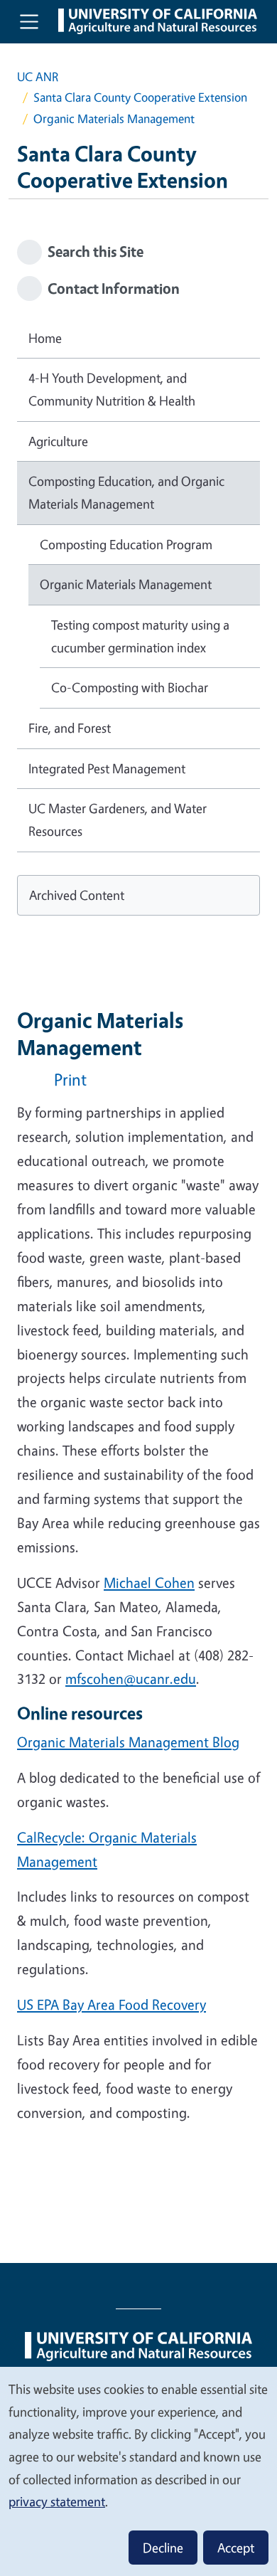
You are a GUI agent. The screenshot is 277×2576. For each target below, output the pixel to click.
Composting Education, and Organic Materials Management (126, 492)
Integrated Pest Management (107, 768)
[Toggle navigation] (29, 21)
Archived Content (77, 895)
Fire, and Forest (70, 728)
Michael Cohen (149, 1583)
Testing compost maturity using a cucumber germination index (140, 636)
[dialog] (138, 2471)
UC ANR (38, 76)
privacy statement (57, 2501)
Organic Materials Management (126, 584)
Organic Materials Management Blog (128, 1742)
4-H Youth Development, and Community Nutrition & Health (112, 389)
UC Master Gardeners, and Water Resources (118, 820)
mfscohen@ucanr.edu (131, 1679)
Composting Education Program (126, 544)
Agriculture (58, 441)
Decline (163, 2548)
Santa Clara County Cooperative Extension (140, 97)
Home (45, 338)
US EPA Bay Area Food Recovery (112, 2004)
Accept (236, 2548)
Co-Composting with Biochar (130, 687)
